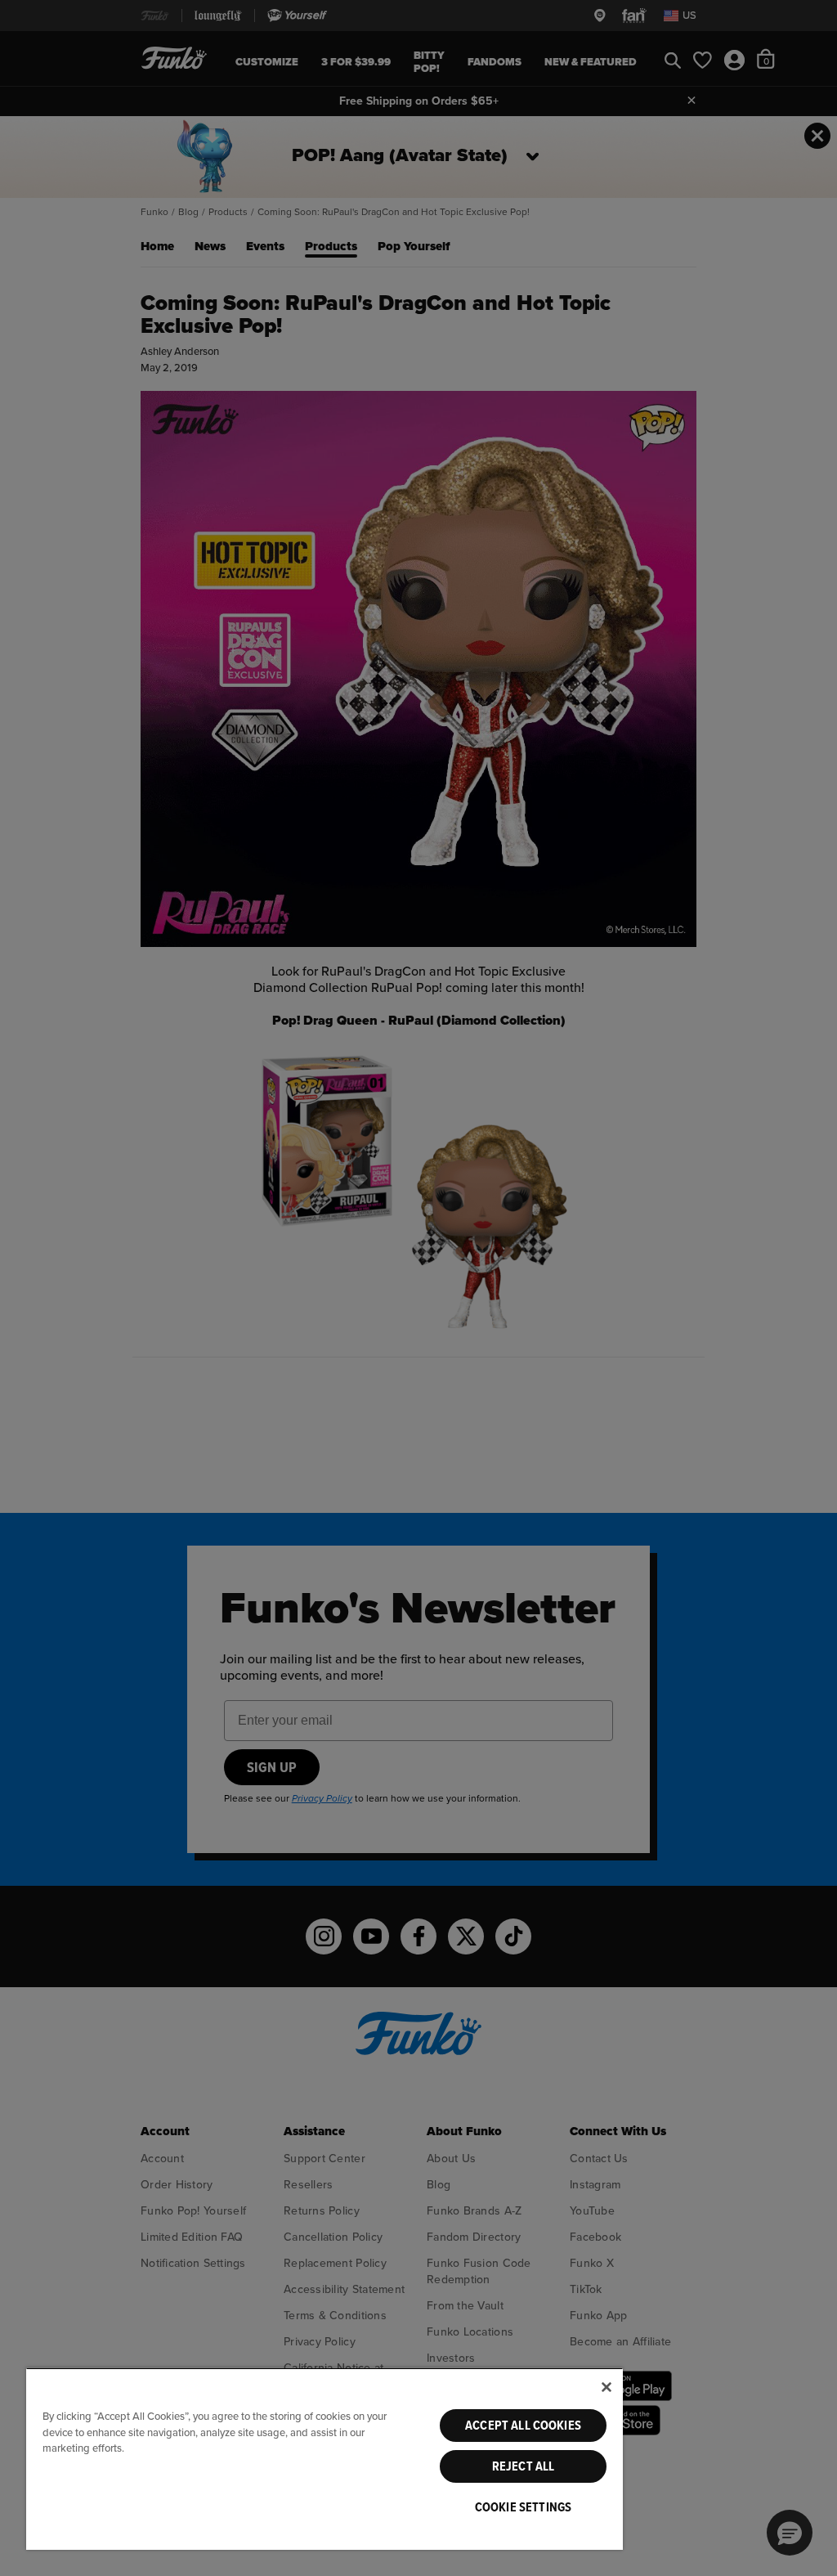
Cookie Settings (523, 2507)
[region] (325, 2459)
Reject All (524, 2466)
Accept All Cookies (523, 2426)
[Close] (606, 2387)
